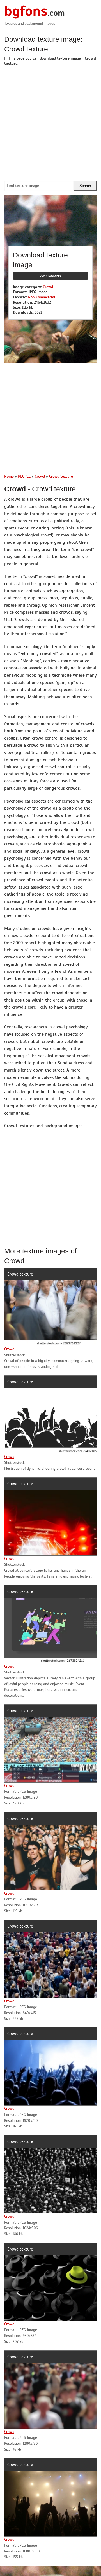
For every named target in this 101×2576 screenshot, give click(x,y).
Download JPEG (50, 276)
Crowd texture (20, 1274)
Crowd (48, 287)
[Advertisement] (50, 122)
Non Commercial (42, 297)
